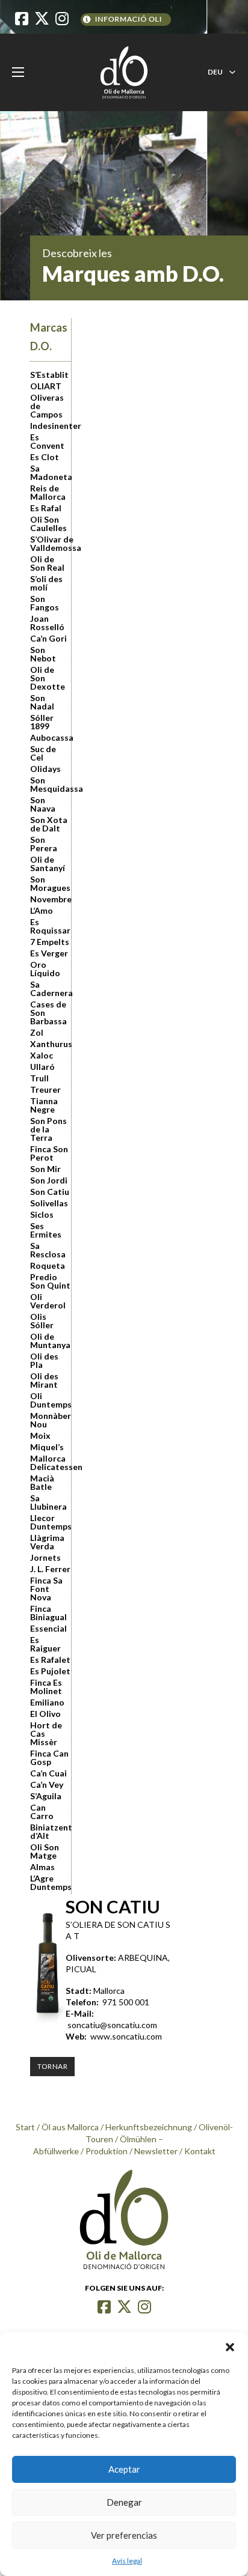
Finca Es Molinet (46, 1687)
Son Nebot (43, 654)
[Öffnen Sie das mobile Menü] (18, 72)
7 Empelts (50, 942)
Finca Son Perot (49, 1153)
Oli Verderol (48, 1301)
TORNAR (52, 2066)
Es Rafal (46, 508)
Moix (40, 1436)
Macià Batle (42, 1483)
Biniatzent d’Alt (51, 1832)
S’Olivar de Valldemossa (51, 544)
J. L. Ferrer (50, 1569)
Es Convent (47, 442)
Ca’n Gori (48, 639)
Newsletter (156, 2151)
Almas (42, 1867)
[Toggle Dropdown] (232, 72)
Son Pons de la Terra (48, 1129)
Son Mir (45, 1169)
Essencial (48, 1629)
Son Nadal (42, 702)
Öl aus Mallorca (70, 2127)
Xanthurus (51, 1044)
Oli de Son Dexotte (48, 678)
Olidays (45, 769)
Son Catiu (50, 1192)
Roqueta (48, 1266)
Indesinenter (51, 426)
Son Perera (44, 844)
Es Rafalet (50, 1660)
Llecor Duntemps (51, 1522)
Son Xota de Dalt (49, 824)
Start (25, 2127)
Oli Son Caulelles (48, 524)
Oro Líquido (45, 969)
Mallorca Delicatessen (51, 1463)
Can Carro (42, 1812)
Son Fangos (45, 603)
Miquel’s (47, 1447)
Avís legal (127, 2561)
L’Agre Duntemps (51, 1883)
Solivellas (49, 1203)
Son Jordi (49, 1180)
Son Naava (43, 804)
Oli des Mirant (44, 1381)
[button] (230, 2347)
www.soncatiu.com (126, 2036)
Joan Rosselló (47, 623)
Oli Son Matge (45, 1851)
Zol (37, 1033)
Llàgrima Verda (47, 1542)
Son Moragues (50, 884)
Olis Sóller (42, 1321)
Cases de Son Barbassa (48, 1013)
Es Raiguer (45, 1644)
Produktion (107, 2151)
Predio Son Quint (50, 1281)
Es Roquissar (50, 926)
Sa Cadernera (51, 989)
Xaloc (42, 1056)
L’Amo (42, 911)
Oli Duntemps (51, 1400)
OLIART (46, 386)
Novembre (51, 899)
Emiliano (47, 1703)
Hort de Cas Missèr (46, 1734)
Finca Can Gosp (49, 1758)
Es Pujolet (50, 1671)
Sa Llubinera (48, 1502)
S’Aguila (46, 1796)
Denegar (124, 2502)
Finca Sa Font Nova (46, 1589)
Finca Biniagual (48, 1613)
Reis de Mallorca (48, 493)
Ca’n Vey (47, 1785)
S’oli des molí (46, 583)
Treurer (45, 1090)
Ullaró (42, 1067)
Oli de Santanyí (48, 864)
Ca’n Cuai (48, 1773)
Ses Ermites (46, 1230)
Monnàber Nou (51, 1420)
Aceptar (124, 2469)
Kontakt (200, 2151)
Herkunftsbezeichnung (149, 2127)
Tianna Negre (44, 1105)
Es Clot (45, 457)
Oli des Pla (44, 1361)
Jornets (45, 1558)
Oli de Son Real (47, 563)
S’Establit (49, 375)
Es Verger (49, 953)
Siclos (42, 1215)
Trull (39, 1078)
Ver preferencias (124, 2535)
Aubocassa (51, 738)
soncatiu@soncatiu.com (112, 2025)
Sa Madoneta (51, 473)
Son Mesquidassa (51, 785)
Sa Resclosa (48, 1250)
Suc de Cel (43, 753)
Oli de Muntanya (50, 1341)
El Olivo (45, 1714)
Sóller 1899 (42, 722)
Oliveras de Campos (47, 406)
